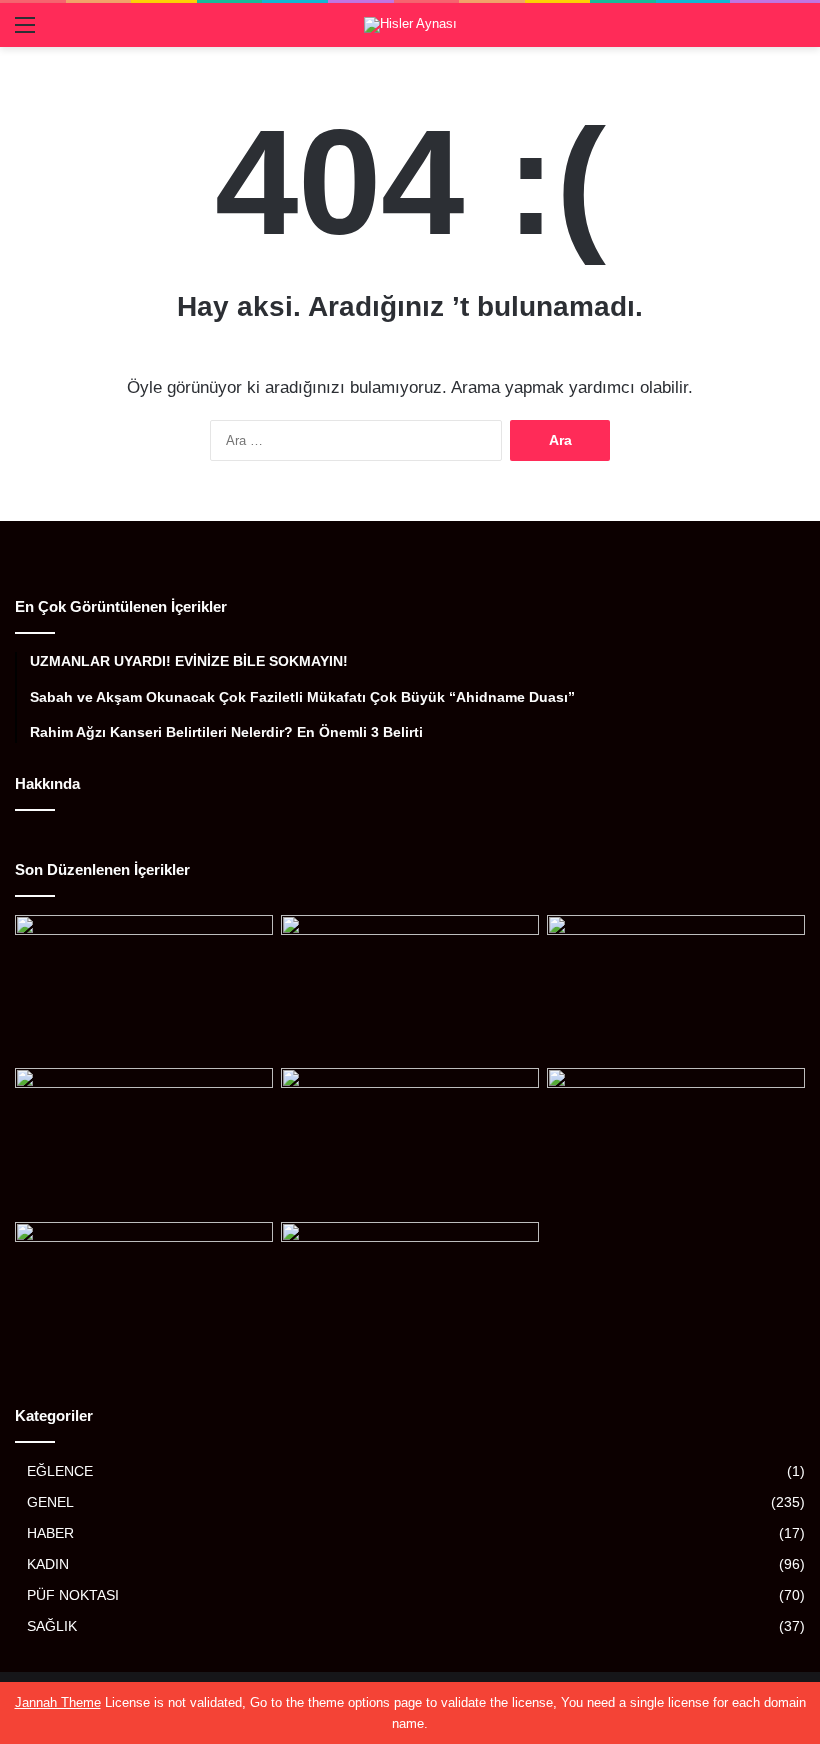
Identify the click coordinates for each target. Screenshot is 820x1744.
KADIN (48, 1564)
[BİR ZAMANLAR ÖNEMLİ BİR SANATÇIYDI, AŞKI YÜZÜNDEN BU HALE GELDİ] (144, 988)
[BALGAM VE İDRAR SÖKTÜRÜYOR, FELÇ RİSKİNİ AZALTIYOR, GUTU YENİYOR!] (676, 1141)
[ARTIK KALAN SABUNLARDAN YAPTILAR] (410, 1295)
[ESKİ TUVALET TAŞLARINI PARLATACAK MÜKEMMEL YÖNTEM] (144, 1295)
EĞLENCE (60, 1471)
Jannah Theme (58, 1702)
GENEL (50, 1502)
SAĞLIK (52, 1626)
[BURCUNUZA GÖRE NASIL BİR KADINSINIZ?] (410, 988)
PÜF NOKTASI (73, 1595)
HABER (50, 1533)
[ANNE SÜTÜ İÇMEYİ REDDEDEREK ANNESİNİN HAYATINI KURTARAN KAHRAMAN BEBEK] (144, 1141)
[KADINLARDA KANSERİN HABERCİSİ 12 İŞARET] (676, 988)
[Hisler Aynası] (410, 25)
